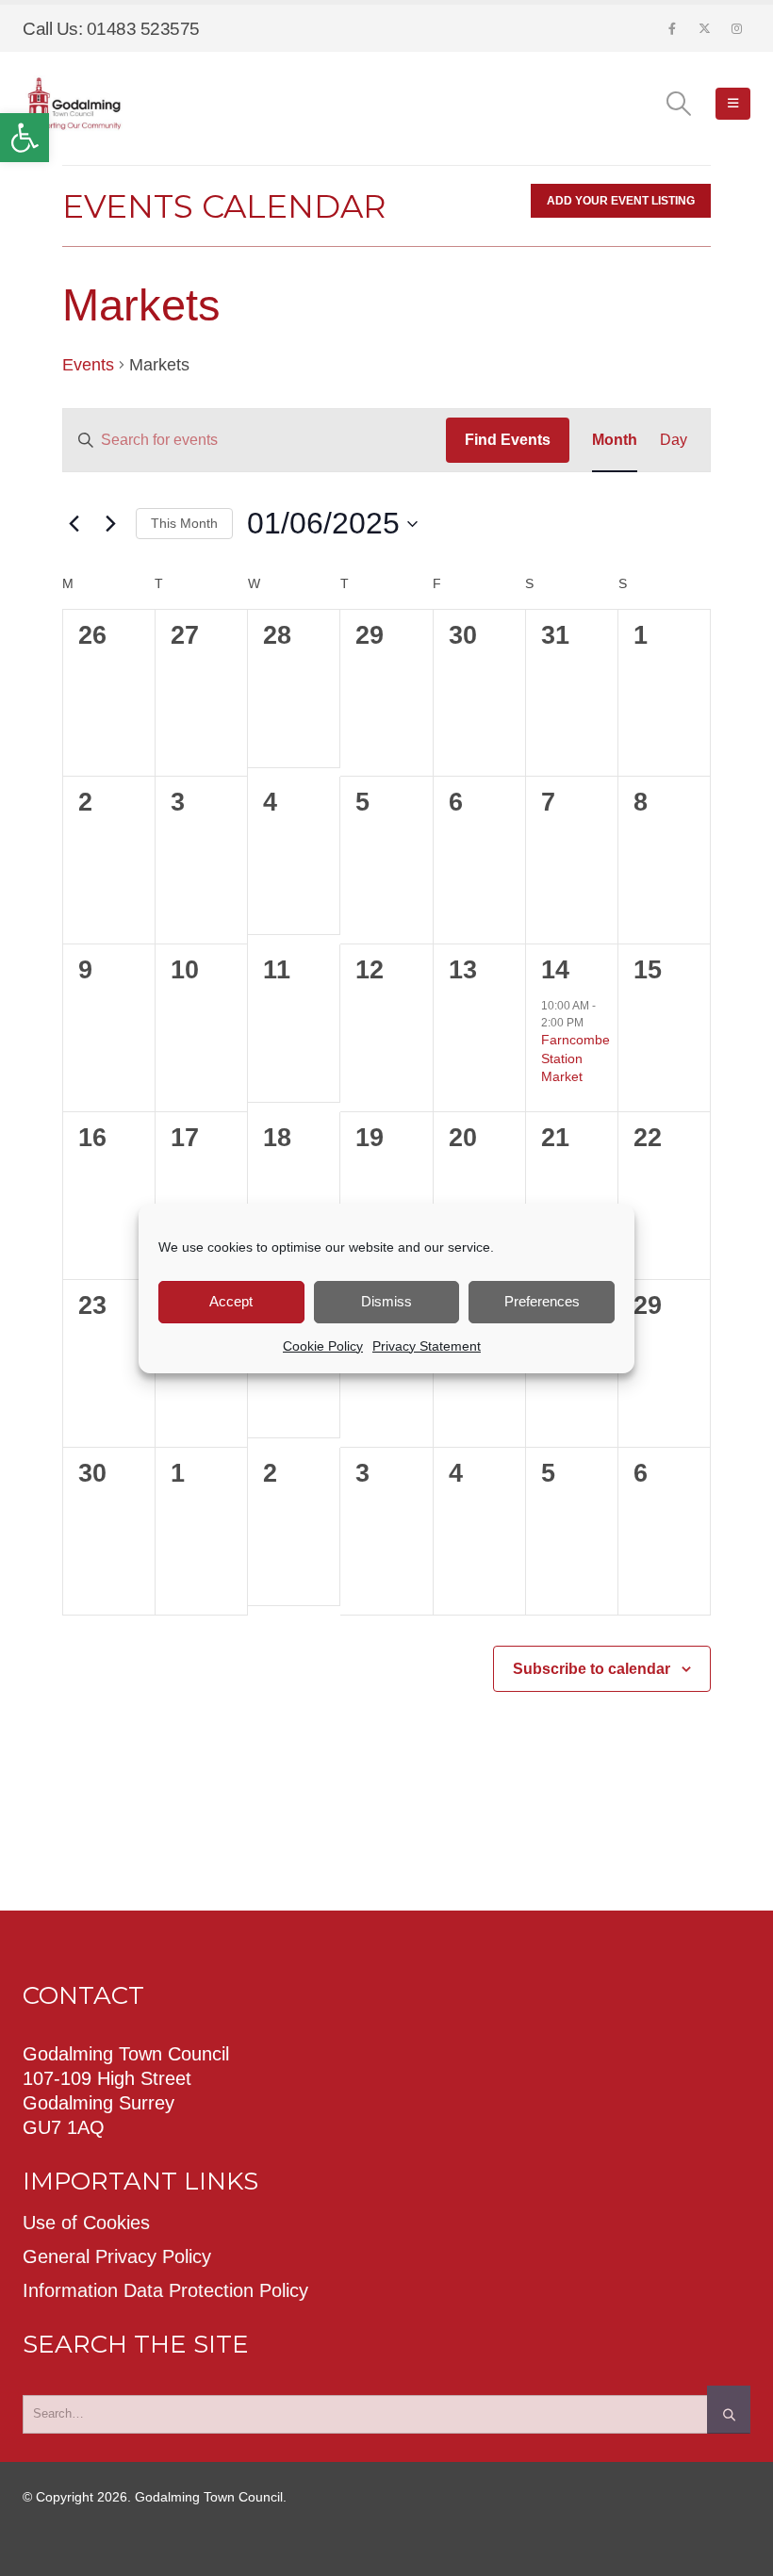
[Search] (729, 2409)
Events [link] (88, 365)
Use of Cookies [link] (86, 2223)
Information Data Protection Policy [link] (165, 2290)
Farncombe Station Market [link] (576, 1058)
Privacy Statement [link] (427, 1346)
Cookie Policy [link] (323, 1346)
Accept (231, 1301)
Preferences (542, 1301)
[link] (25, 138)
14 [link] (555, 970)
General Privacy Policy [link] (117, 2256)
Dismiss (386, 1301)
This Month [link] (184, 523)
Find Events (508, 440)
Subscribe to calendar (592, 1669)
